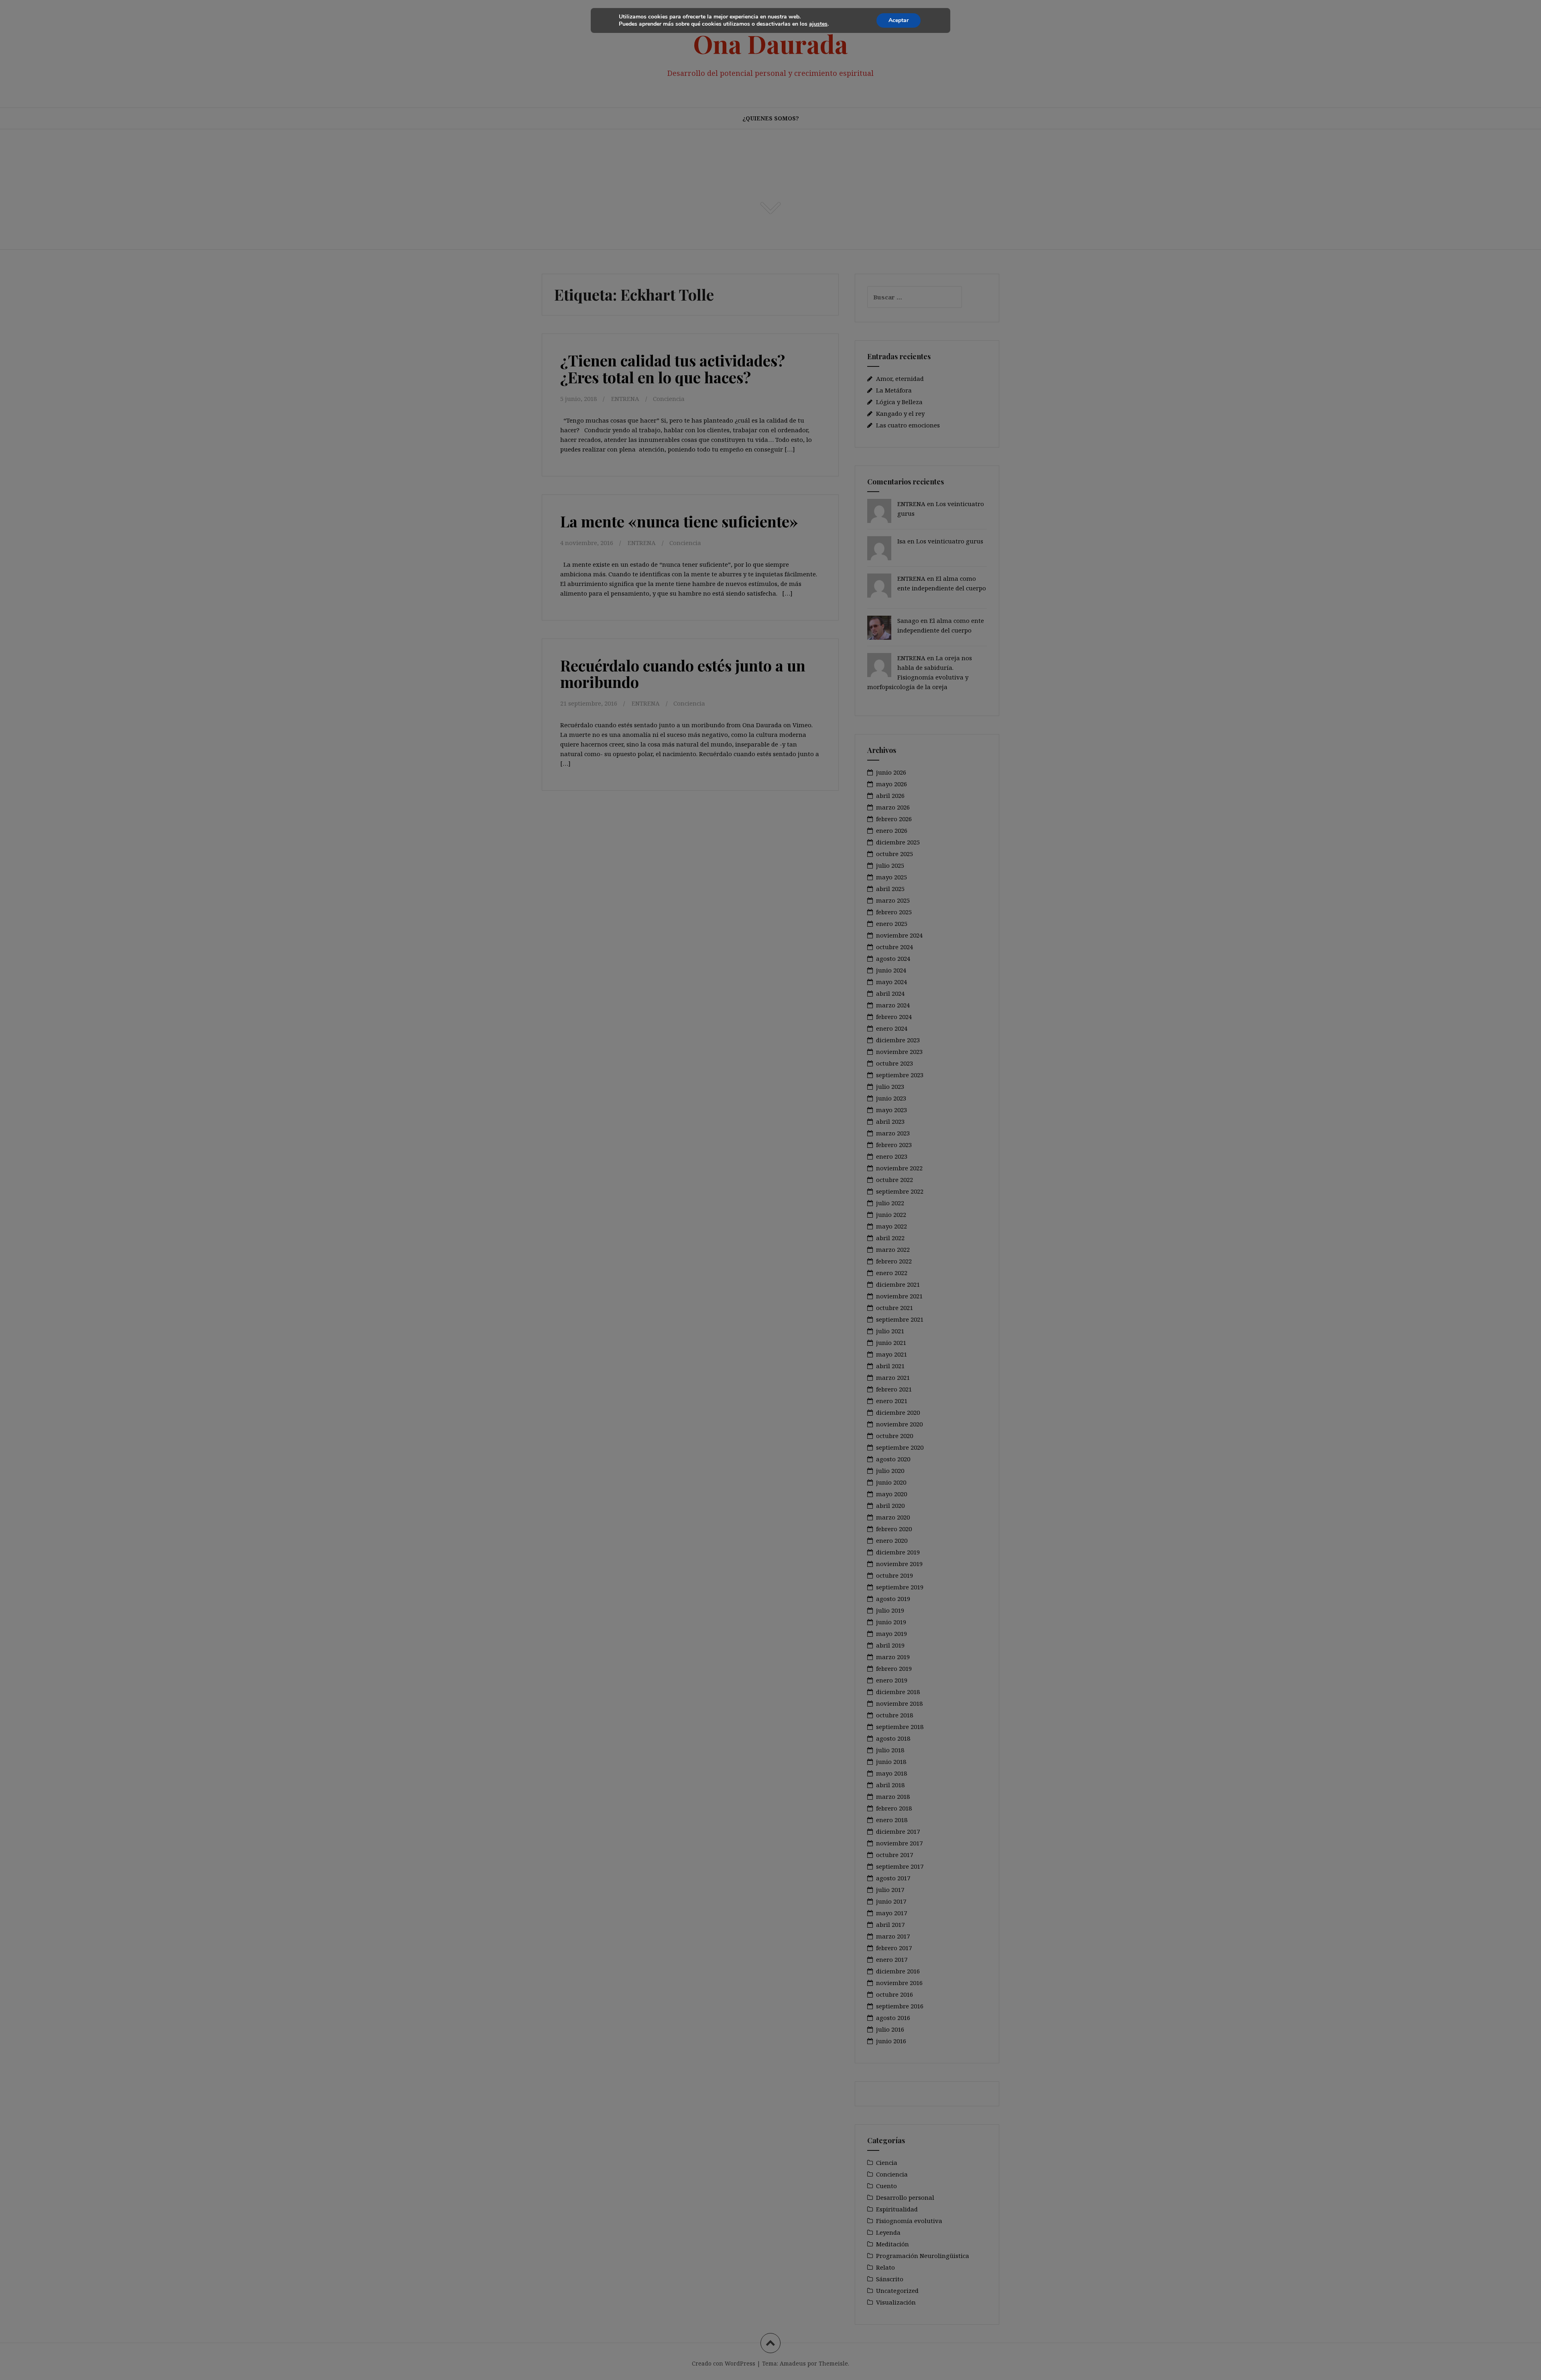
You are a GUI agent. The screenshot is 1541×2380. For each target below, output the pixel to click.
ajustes (818, 24)
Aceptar (899, 20)
